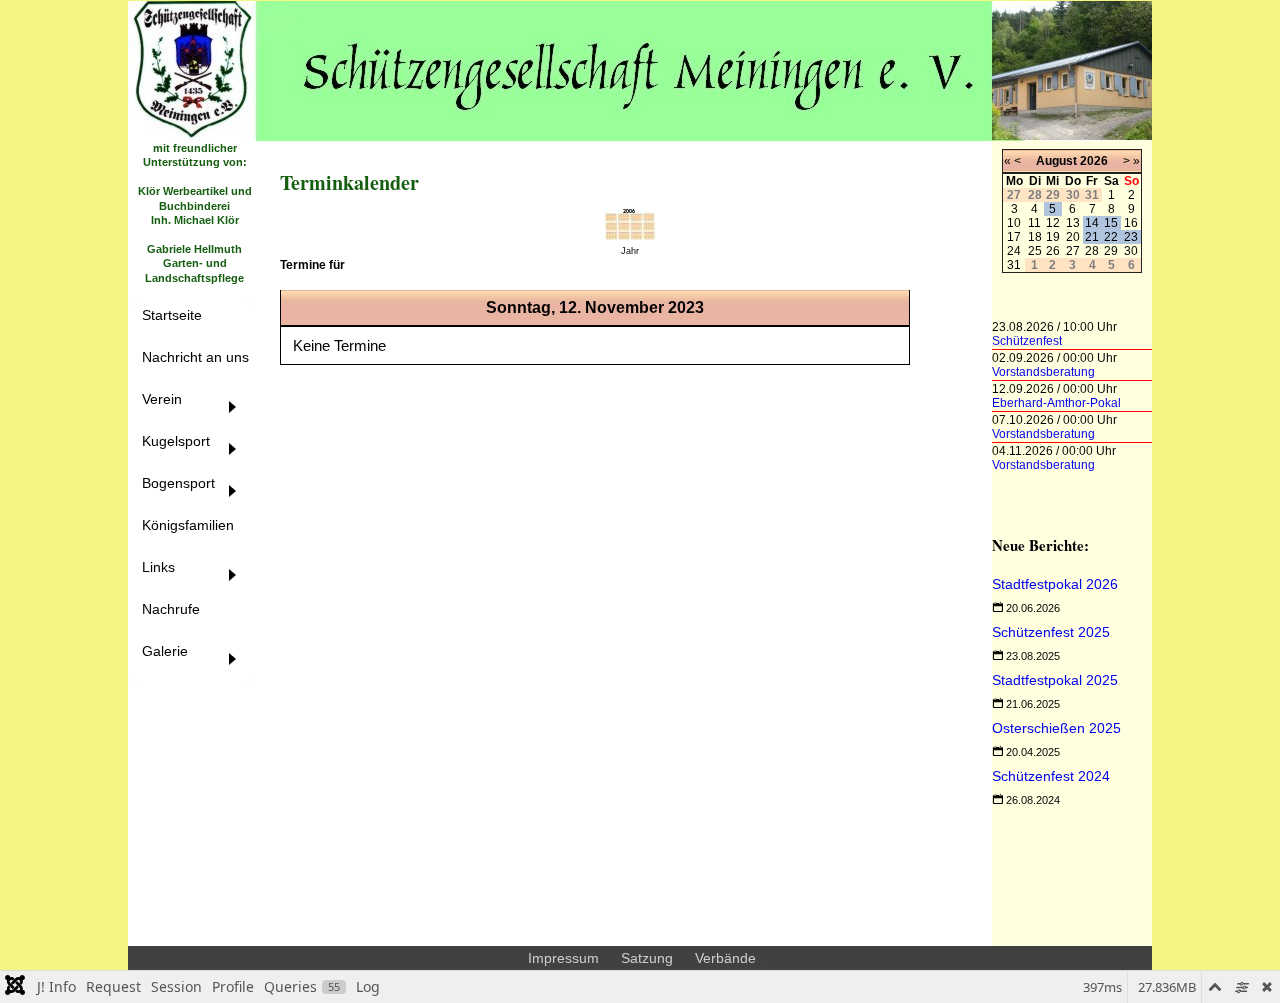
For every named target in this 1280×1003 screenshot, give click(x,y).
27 (1073, 251)
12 (1053, 223)
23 (1131, 237)
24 (1014, 251)
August (1056, 161)
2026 (1094, 161)
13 (1073, 223)
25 (1035, 251)
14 (1092, 223)
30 (1131, 251)
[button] (195, 410)
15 (1111, 223)
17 (1014, 237)
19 (1053, 237)
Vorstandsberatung (1043, 372)
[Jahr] (630, 234)
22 (1111, 237)
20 (1073, 237)
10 (1014, 223)
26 (1053, 251)
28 (1092, 251)
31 (1014, 265)
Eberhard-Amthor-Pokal (1056, 403)
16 (1131, 223)
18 (1035, 237)
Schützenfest (1027, 341)
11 (1034, 223)
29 (1111, 251)
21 (1092, 237)
